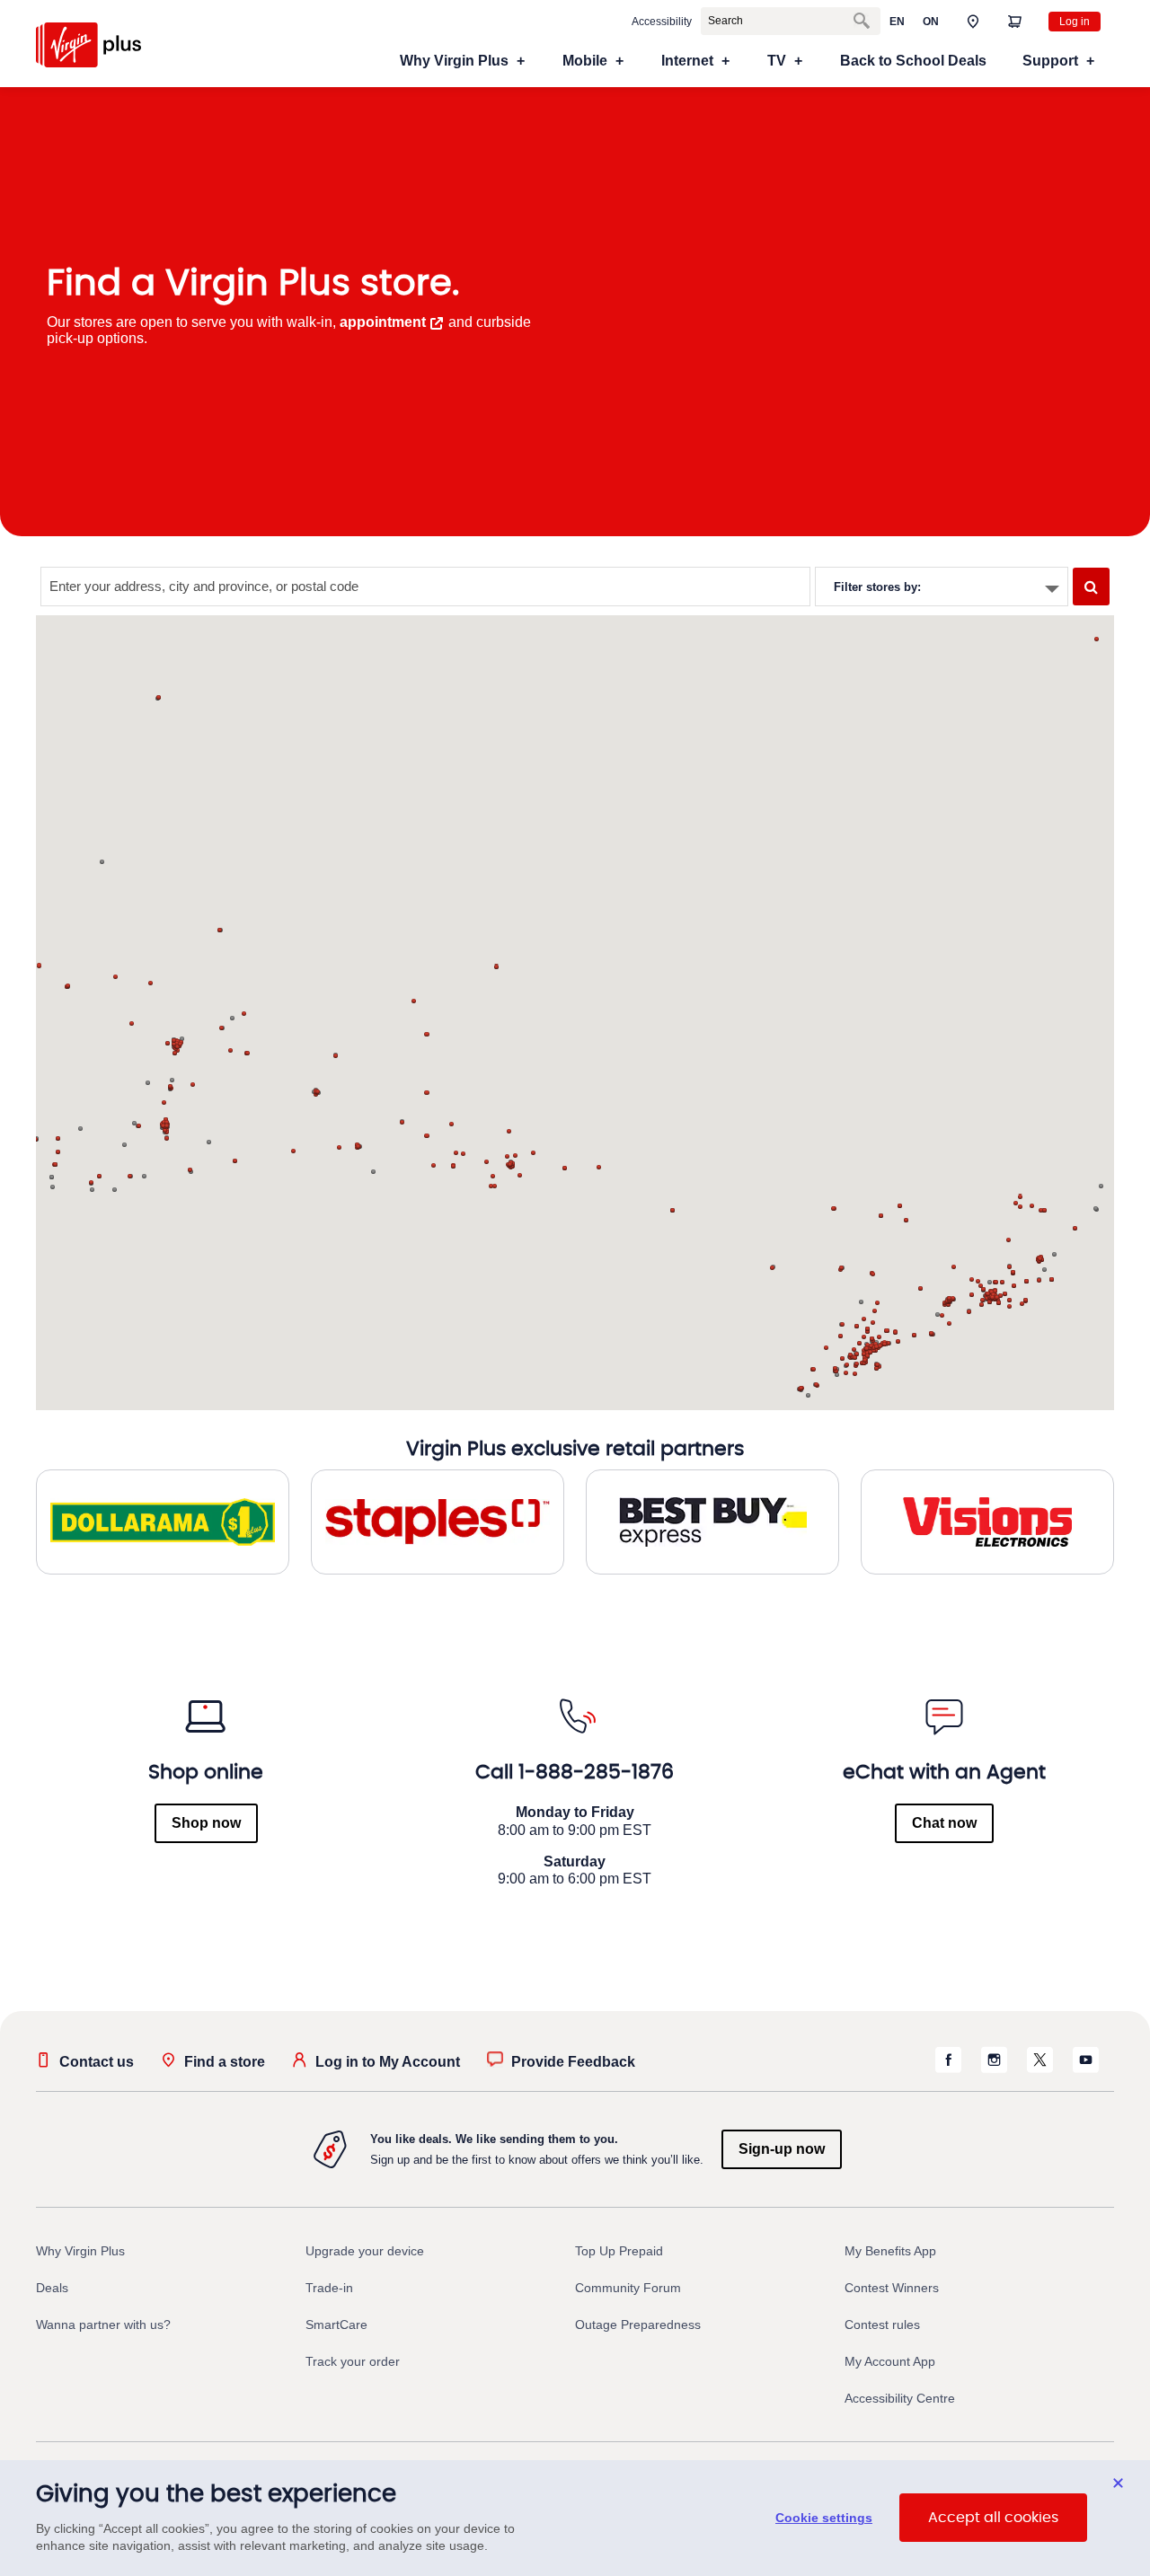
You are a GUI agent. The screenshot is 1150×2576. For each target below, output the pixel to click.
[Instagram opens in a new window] (994, 2069)
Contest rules (882, 2325)
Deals (52, 2288)
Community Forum (628, 2288)
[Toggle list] (1052, 589)
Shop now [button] (206, 1823)
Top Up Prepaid (619, 2251)
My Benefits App (890, 2251)
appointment (383, 322)
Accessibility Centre (900, 2398)
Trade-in (329, 2288)
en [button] (897, 22)
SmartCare (336, 2325)
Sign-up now (782, 2149)
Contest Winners (892, 2288)
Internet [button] (687, 61)
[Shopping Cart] (1014, 21)
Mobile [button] (585, 61)
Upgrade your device (365, 2251)
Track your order (353, 2361)
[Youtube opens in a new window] (1086, 2069)
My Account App (890, 2361)
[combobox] (942, 587)
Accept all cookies (993, 2519)
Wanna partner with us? (103, 2325)
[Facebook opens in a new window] (948, 2069)
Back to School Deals (913, 61)
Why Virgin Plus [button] (454, 61)
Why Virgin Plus (80, 2251)
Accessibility (662, 22)
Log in (1075, 22)
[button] (973, 21)
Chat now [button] (944, 1823)
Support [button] (1050, 61)
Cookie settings (824, 2519)
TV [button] (777, 61)
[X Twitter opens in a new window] (1040, 2069)
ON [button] (931, 22)
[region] (575, 2518)
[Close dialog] (1118, 2483)
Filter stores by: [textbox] (877, 587)
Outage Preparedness (638, 2325)
